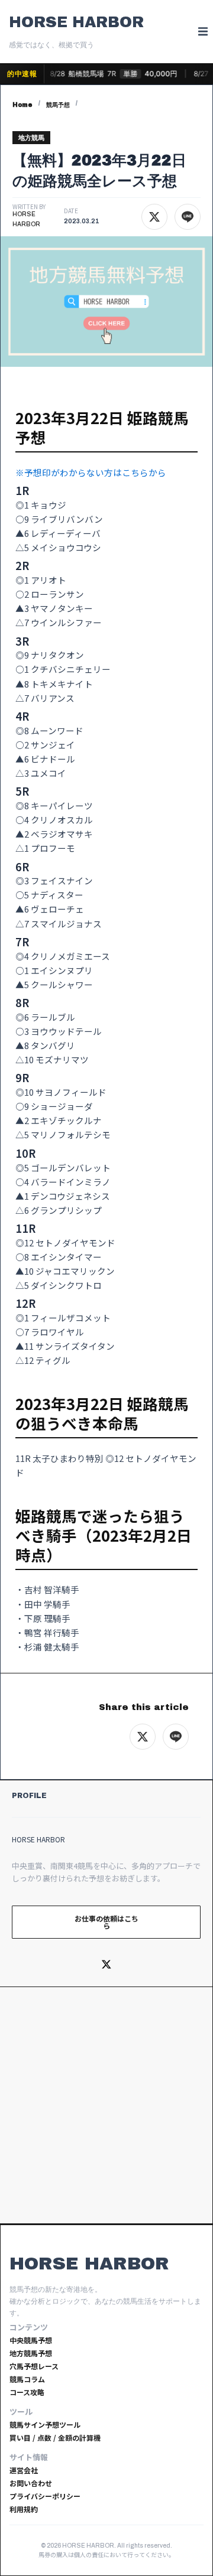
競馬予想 (58, 105)
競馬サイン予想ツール (45, 2424)
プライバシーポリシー (45, 2496)
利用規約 (24, 2509)
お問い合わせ (31, 2483)
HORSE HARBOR (76, 22)
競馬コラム (27, 2379)
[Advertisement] (106, 2105)
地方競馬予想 (31, 2353)
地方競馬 (31, 138)
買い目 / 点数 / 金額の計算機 (55, 2437)
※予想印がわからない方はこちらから (91, 472)
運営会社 (24, 2470)
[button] (203, 32)
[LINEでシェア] (188, 217)
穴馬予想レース (34, 2366)
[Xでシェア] (154, 217)
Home (22, 105)
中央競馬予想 (31, 2340)
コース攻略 (27, 2392)
